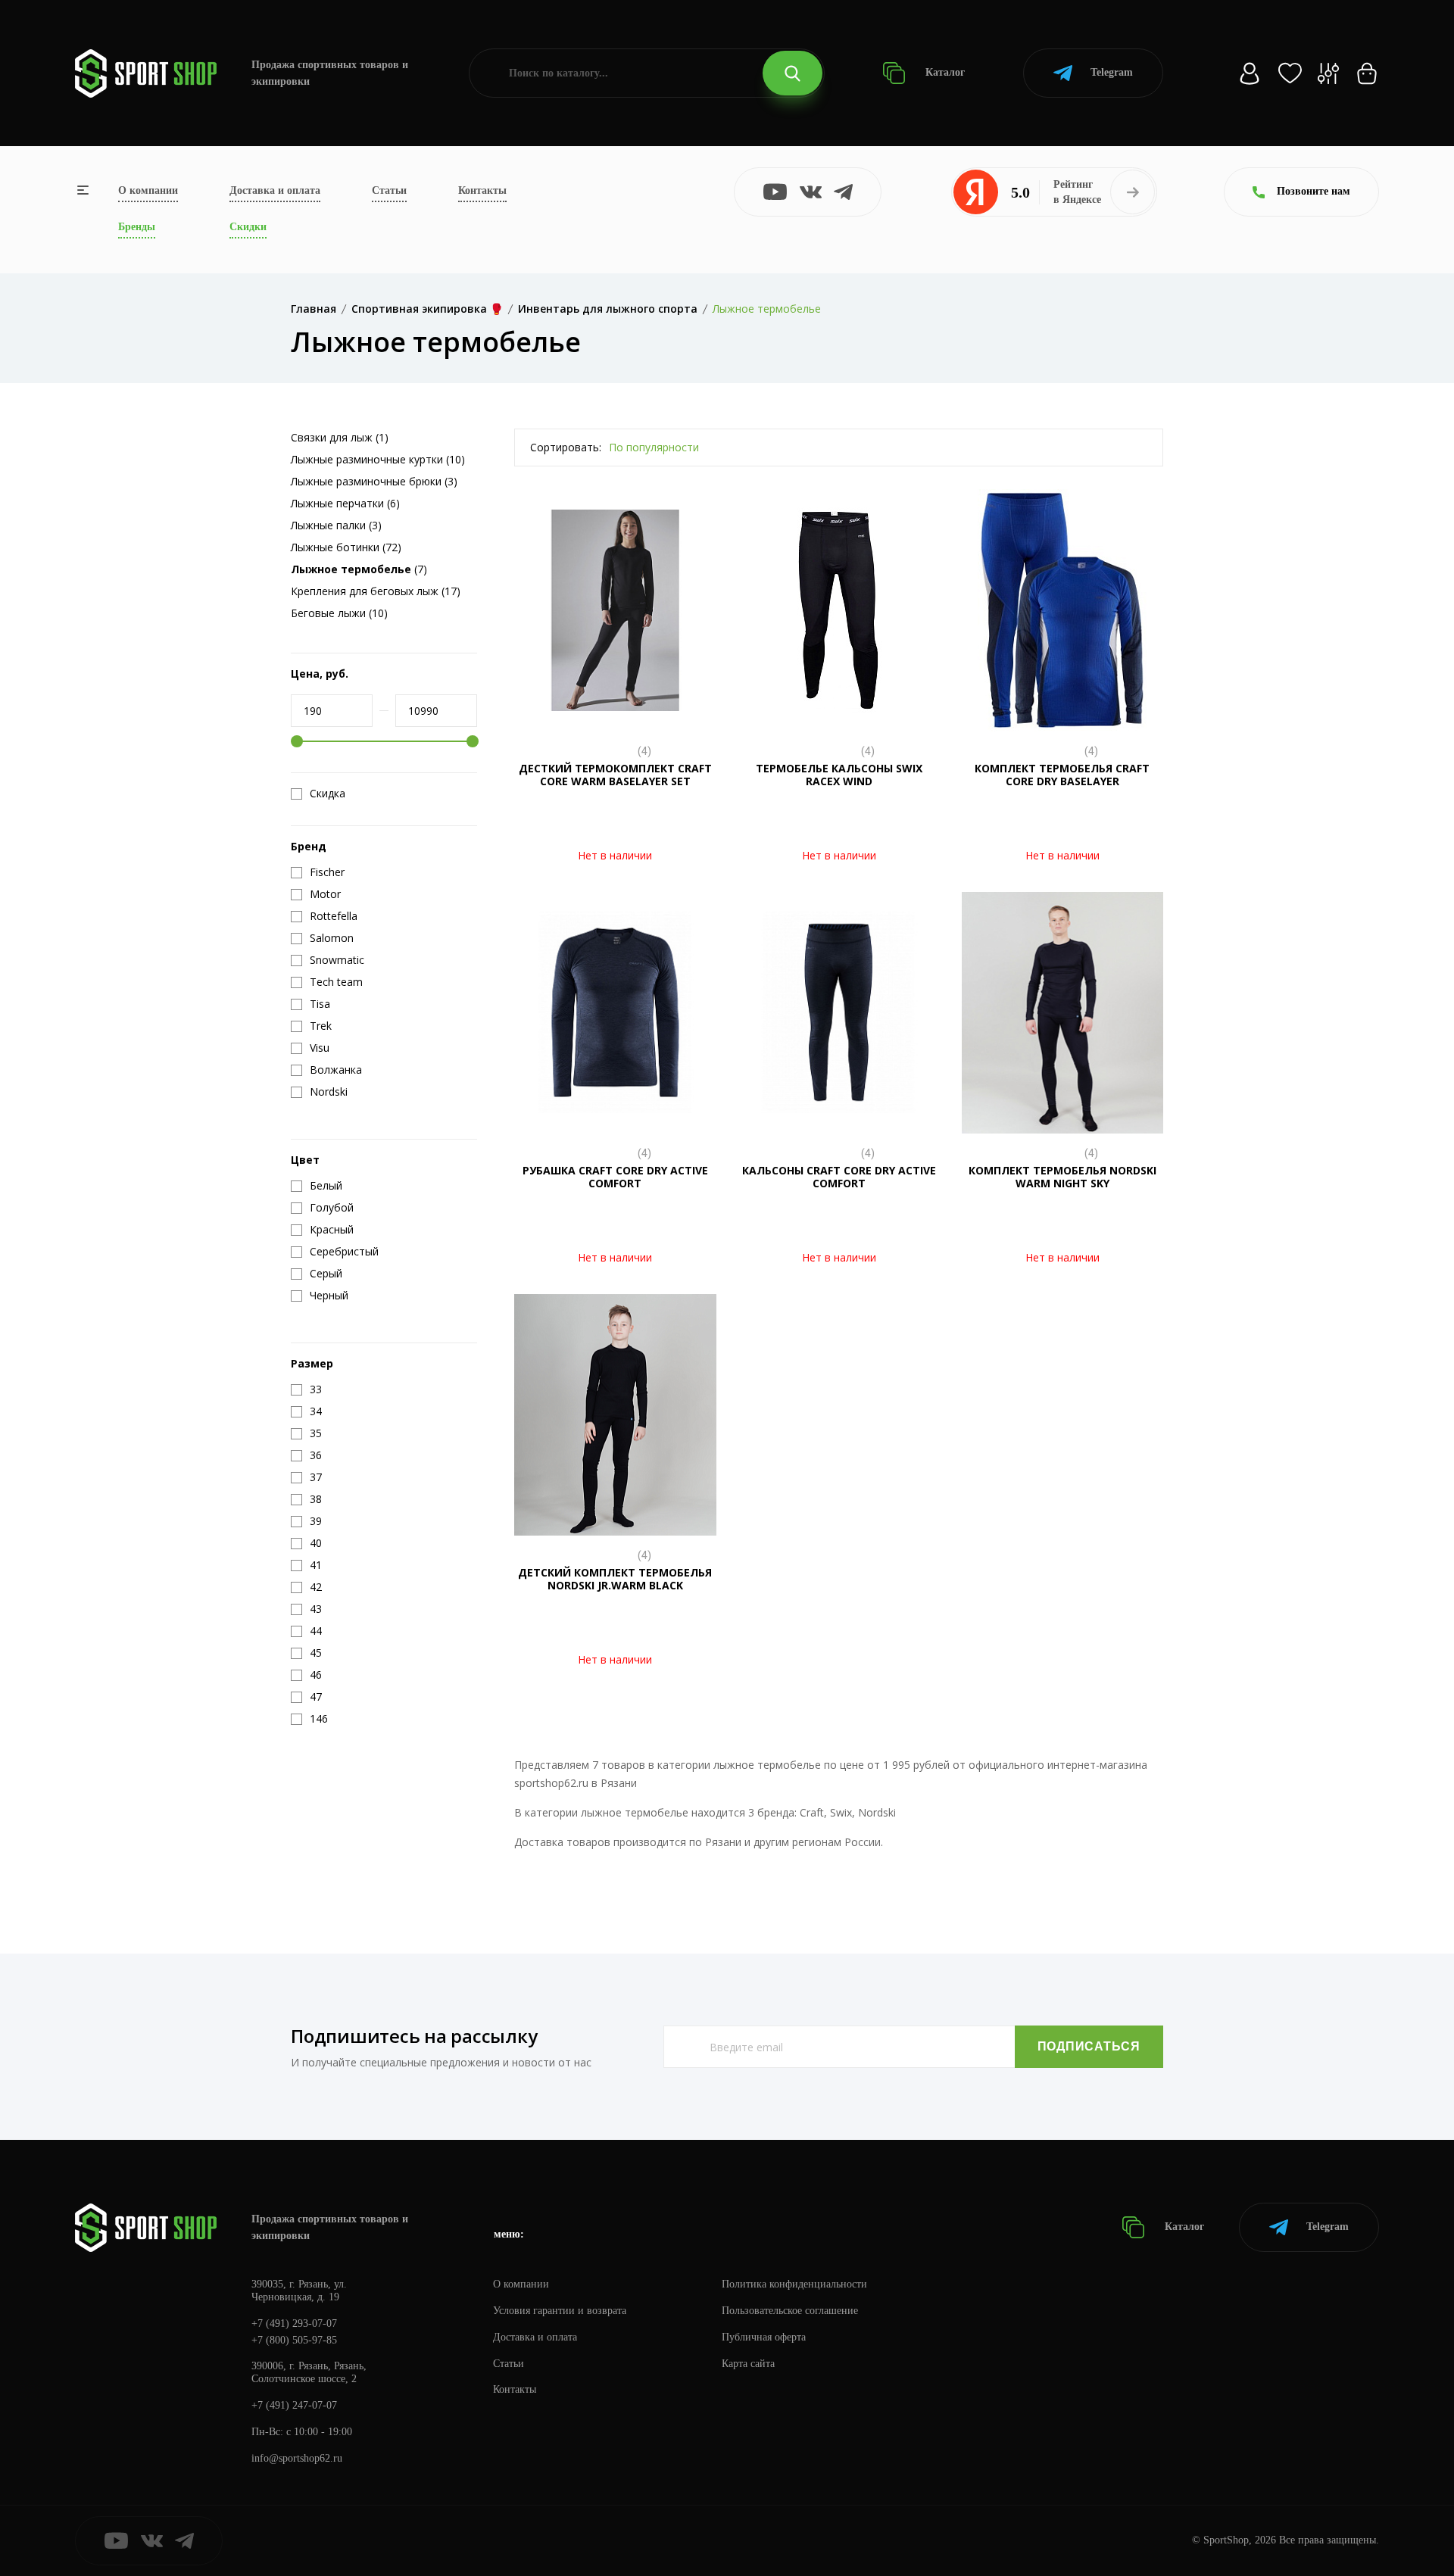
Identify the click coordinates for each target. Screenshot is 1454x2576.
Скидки (248, 227)
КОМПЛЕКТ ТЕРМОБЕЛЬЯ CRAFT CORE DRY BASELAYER (1062, 775)
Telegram (1112, 72)
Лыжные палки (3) (336, 525)
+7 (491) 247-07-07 (294, 2405)
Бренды (137, 227)
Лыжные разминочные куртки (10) (378, 459)
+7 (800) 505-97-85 (294, 2340)
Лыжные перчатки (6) (345, 503)
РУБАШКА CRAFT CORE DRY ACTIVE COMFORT (615, 1177)
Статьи (389, 190)
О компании (148, 190)
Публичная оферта (764, 2337)
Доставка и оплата (275, 190)
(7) (359, 569)
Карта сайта (748, 2364)
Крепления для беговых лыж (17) (376, 591)
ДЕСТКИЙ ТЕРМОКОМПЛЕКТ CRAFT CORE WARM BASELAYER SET (615, 775)
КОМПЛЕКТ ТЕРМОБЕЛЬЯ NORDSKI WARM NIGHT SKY (1062, 1177)
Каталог (944, 72)
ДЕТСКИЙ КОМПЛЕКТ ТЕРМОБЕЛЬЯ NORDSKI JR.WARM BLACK (615, 1579)
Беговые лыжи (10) (339, 613)
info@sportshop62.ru (297, 2458)
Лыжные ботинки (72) (346, 547)
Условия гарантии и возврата (560, 2311)
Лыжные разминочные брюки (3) (374, 481)
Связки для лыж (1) (340, 437)
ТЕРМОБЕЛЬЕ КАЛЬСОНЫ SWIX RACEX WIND (839, 775)
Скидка (328, 794)
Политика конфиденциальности (794, 2284)
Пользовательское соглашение (790, 2311)
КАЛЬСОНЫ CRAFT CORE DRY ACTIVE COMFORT (839, 1177)
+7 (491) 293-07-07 (294, 2323)
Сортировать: (566, 447)
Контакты (482, 190)
